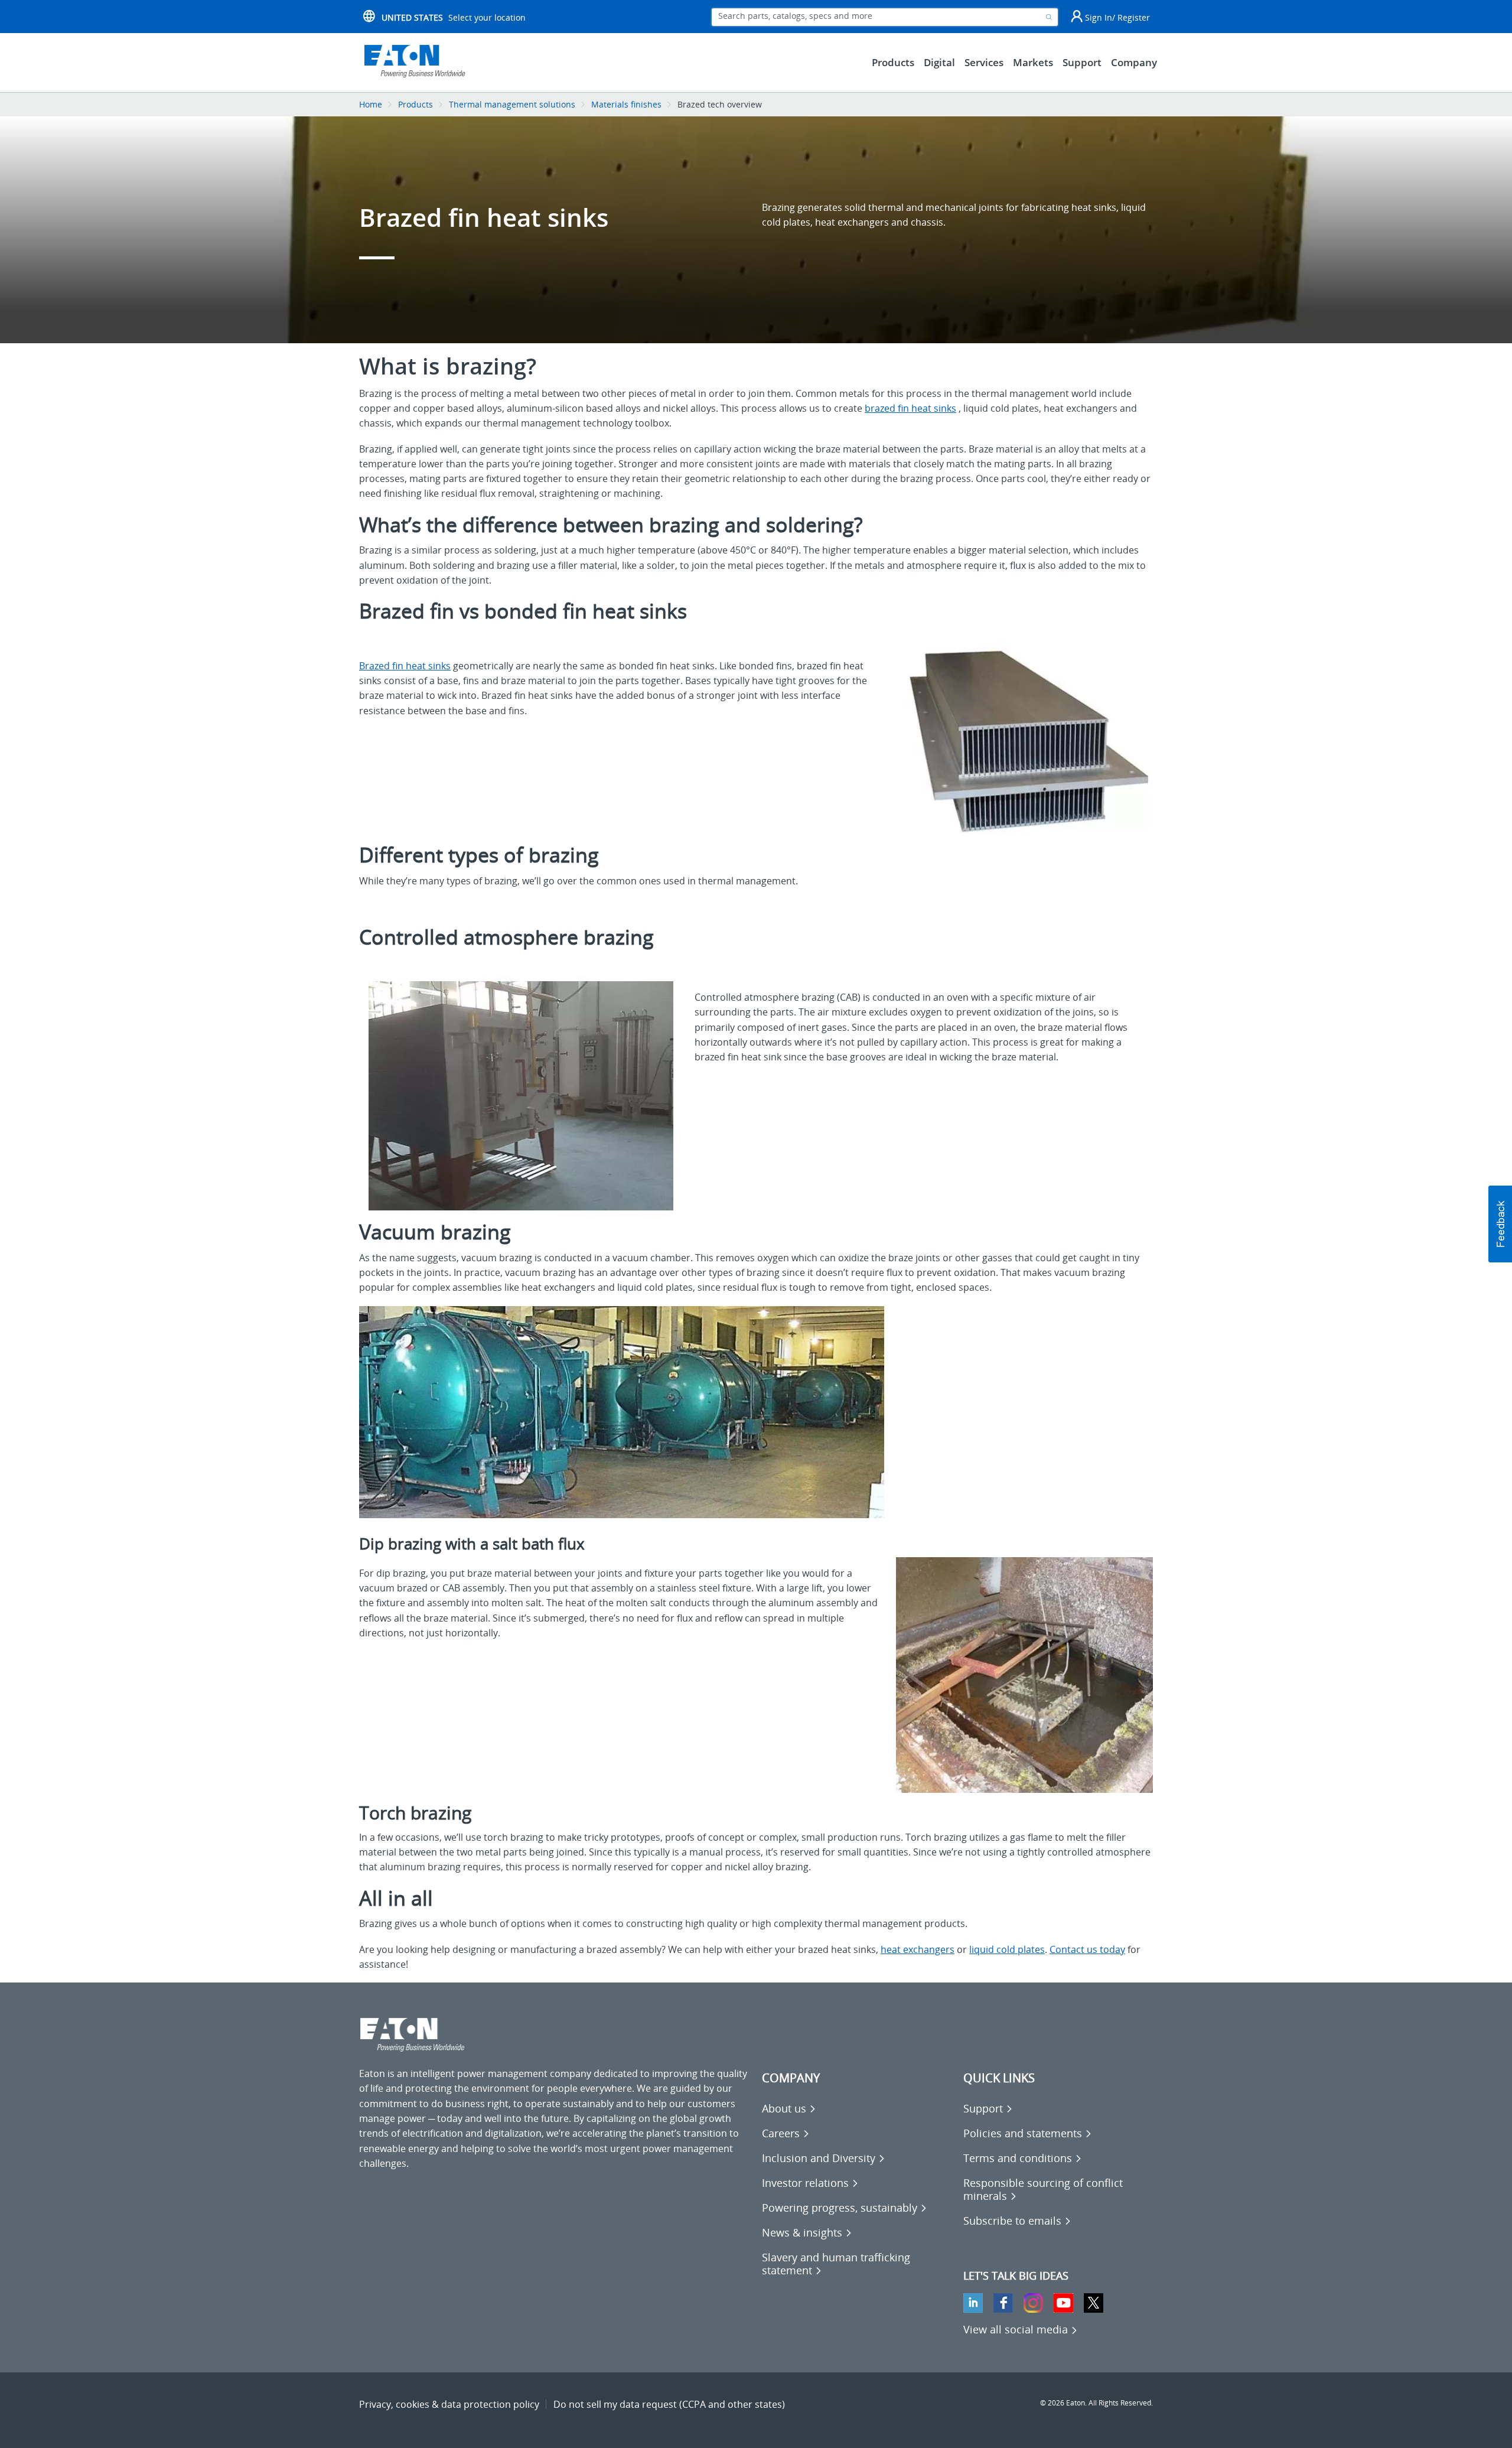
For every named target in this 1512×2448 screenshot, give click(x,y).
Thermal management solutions (512, 104)
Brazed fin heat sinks (405, 666)
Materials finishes (626, 104)
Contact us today (1087, 1949)
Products (416, 104)
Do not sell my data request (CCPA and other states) (669, 2404)
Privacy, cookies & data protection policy (449, 2404)
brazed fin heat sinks (910, 408)
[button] (1500, 1224)
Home (371, 104)
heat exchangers (918, 1949)
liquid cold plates (1007, 1949)
